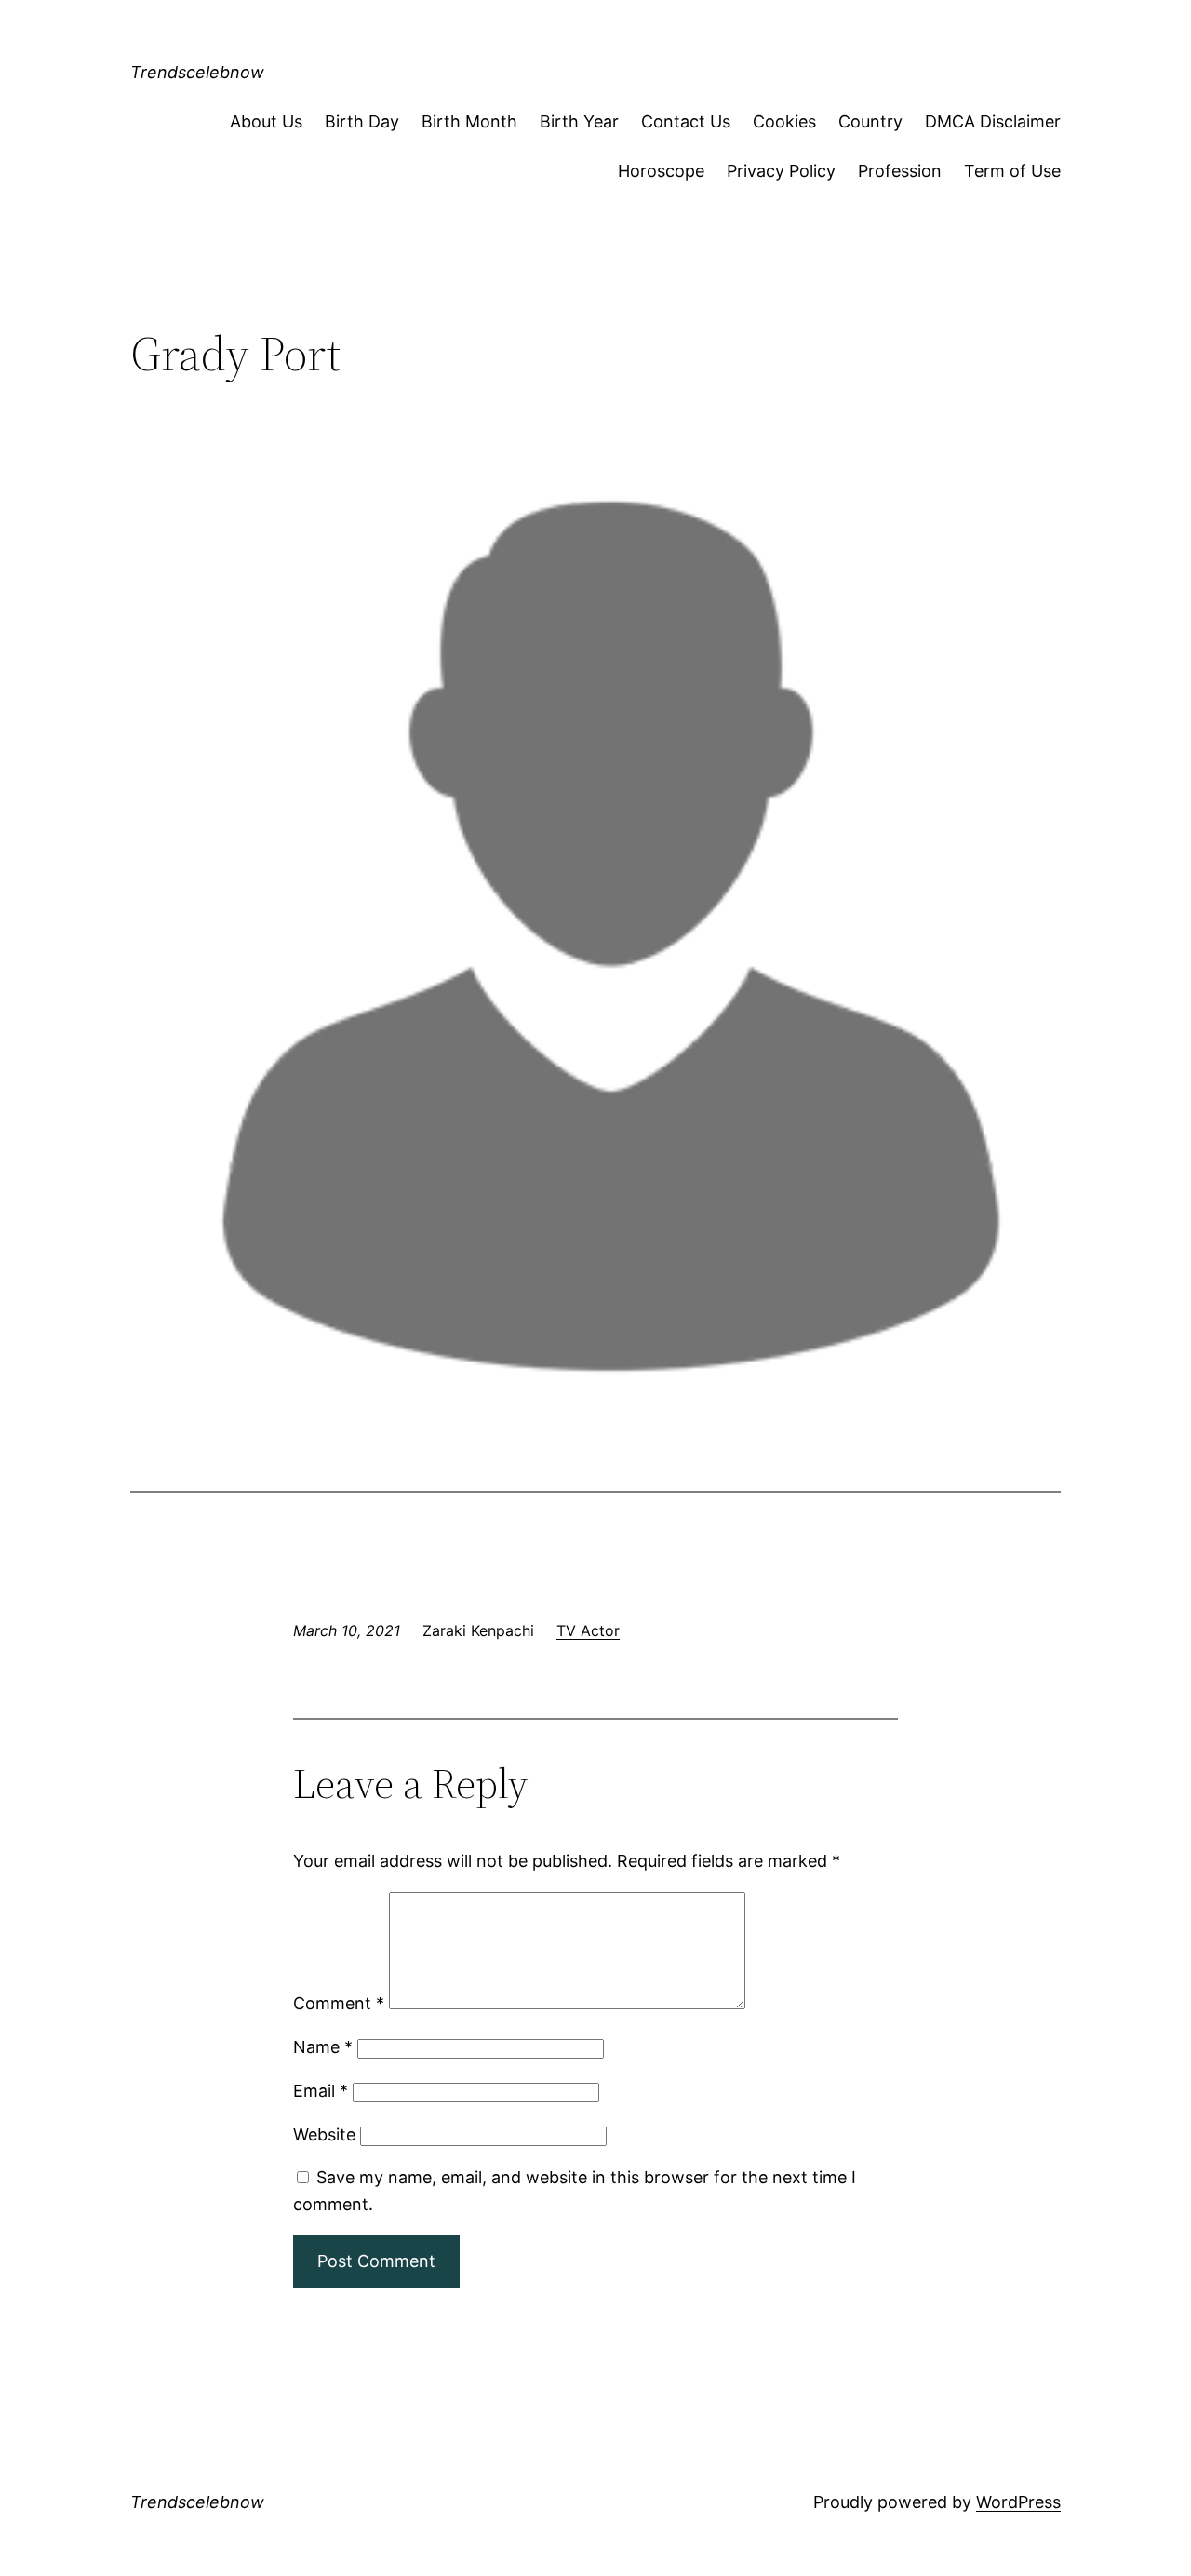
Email (321, 2091)
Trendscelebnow (197, 72)
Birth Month (469, 121)
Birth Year (579, 121)
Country (870, 121)
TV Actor (588, 1630)
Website (324, 2134)
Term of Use (1012, 171)
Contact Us (686, 121)
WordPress (1018, 2502)
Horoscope (661, 171)
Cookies (784, 121)
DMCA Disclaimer (993, 121)
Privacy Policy (781, 171)
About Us (266, 121)
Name (323, 2047)
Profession (900, 171)
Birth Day (362, 121)
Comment (339, 2003)
